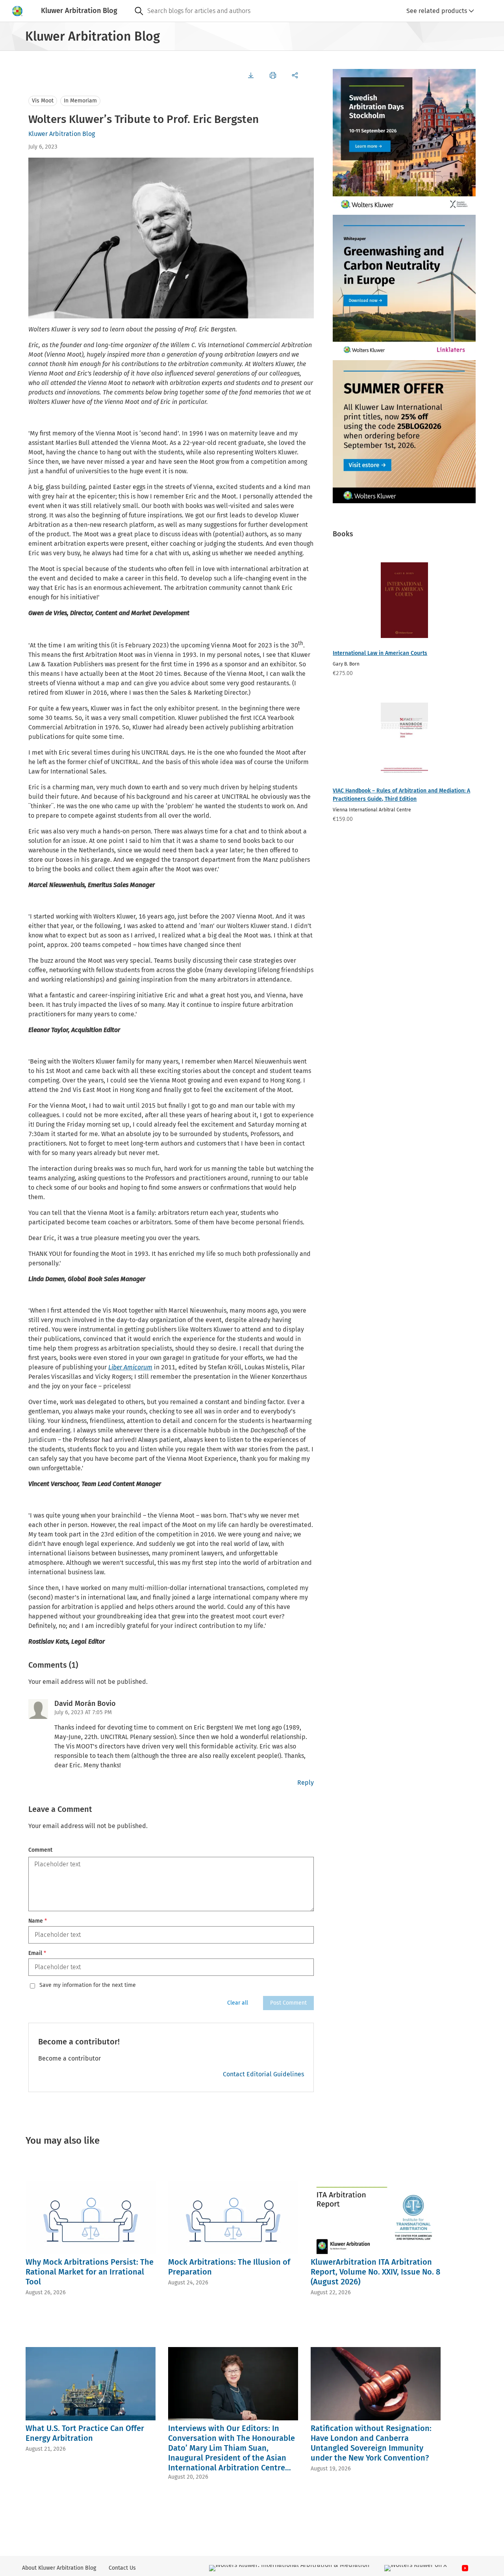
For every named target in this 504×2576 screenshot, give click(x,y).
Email (37, 1953)
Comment (40, 1850)
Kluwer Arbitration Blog (62, 134)
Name (38, 1921)
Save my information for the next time (88, 1985)
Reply (306, 1783)
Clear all (238, 2003)
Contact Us (122, 2568)
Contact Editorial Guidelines (263, 2074)
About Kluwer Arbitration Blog (59, 2568)
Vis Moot (43, 101)
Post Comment (288, 2003)
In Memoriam (80, 101)
